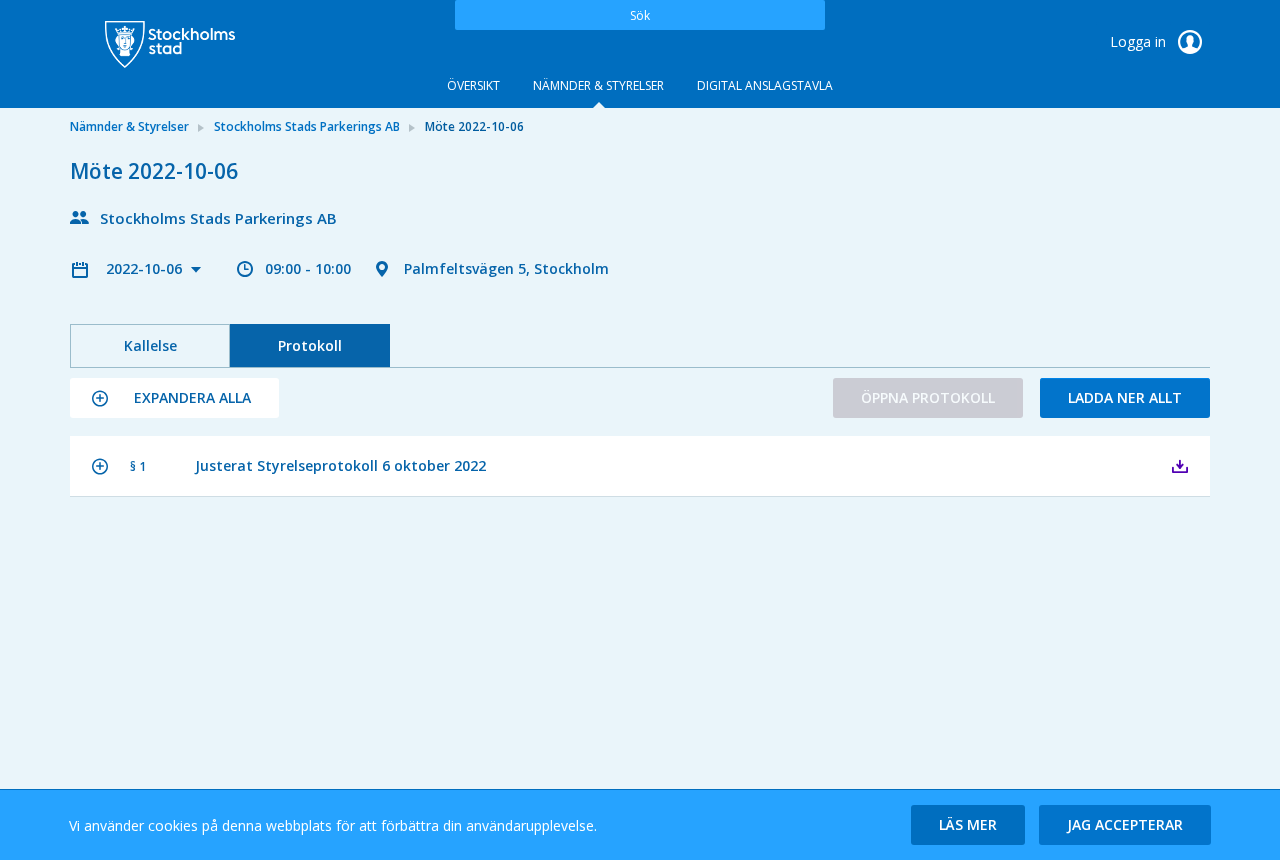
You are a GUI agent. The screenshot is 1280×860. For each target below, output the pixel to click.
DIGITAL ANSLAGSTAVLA (765, 85)
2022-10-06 (146, 268)
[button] (174, 398)
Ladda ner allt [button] (1125, 397)
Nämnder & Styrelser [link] (129, 126)
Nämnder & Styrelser (598, 85)
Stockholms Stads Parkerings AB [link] (307, 126)
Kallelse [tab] (150, 345)
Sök (640, 15)
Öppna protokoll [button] (928, 397)
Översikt (473, 85)
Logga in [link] (1140, 41)
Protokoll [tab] (310, 345)
